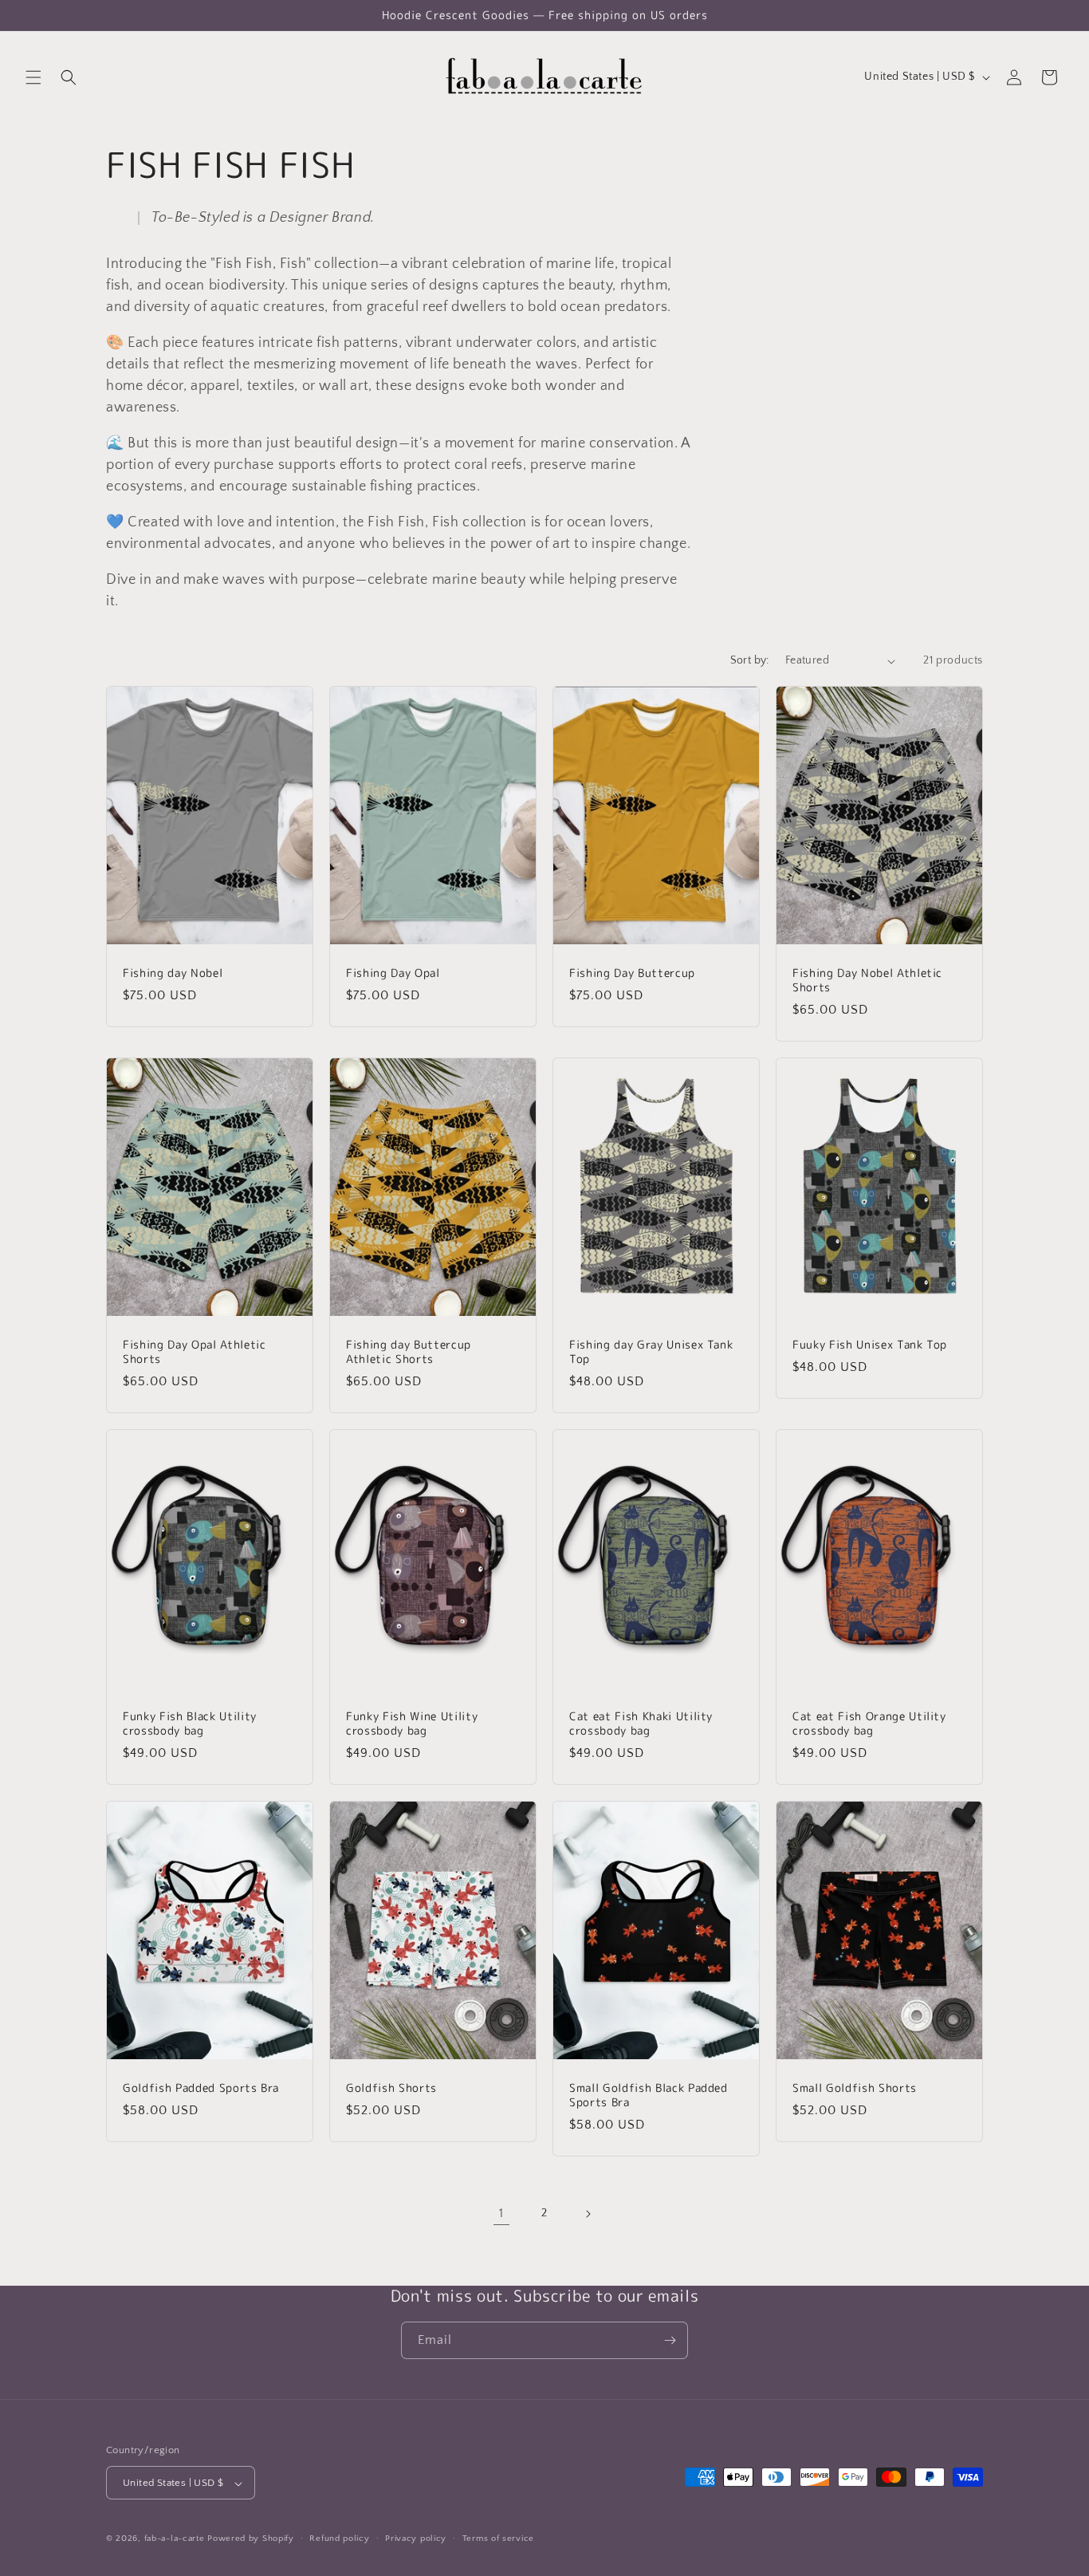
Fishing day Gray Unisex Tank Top (651, 1352)
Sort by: (750, 660)
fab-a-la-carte (175, 2539)
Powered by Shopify (251, 2539)
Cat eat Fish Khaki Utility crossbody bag (641, 1723)
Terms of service (498, 2539)
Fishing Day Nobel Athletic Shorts (867, 980)
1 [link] (501, 2213)
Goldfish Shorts (391, 2087)
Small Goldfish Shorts (855, 2087)
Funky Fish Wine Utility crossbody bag (412, 1723)
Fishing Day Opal (393, 973)
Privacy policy (416, 2539)
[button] (33, 77)
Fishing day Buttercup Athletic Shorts (409, 1352)
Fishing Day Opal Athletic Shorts (195, 1352)
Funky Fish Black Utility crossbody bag (190, 1723)
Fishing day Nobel (173, 973)
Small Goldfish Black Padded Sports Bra (649, 2094)
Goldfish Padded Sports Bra (201, 2087)
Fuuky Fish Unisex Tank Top (870, 1345)
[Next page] (588, 2214)
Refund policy (339, 2539)
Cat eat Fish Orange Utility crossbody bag (869, 1723)
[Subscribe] (670, 2340)
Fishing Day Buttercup (632, 973)
